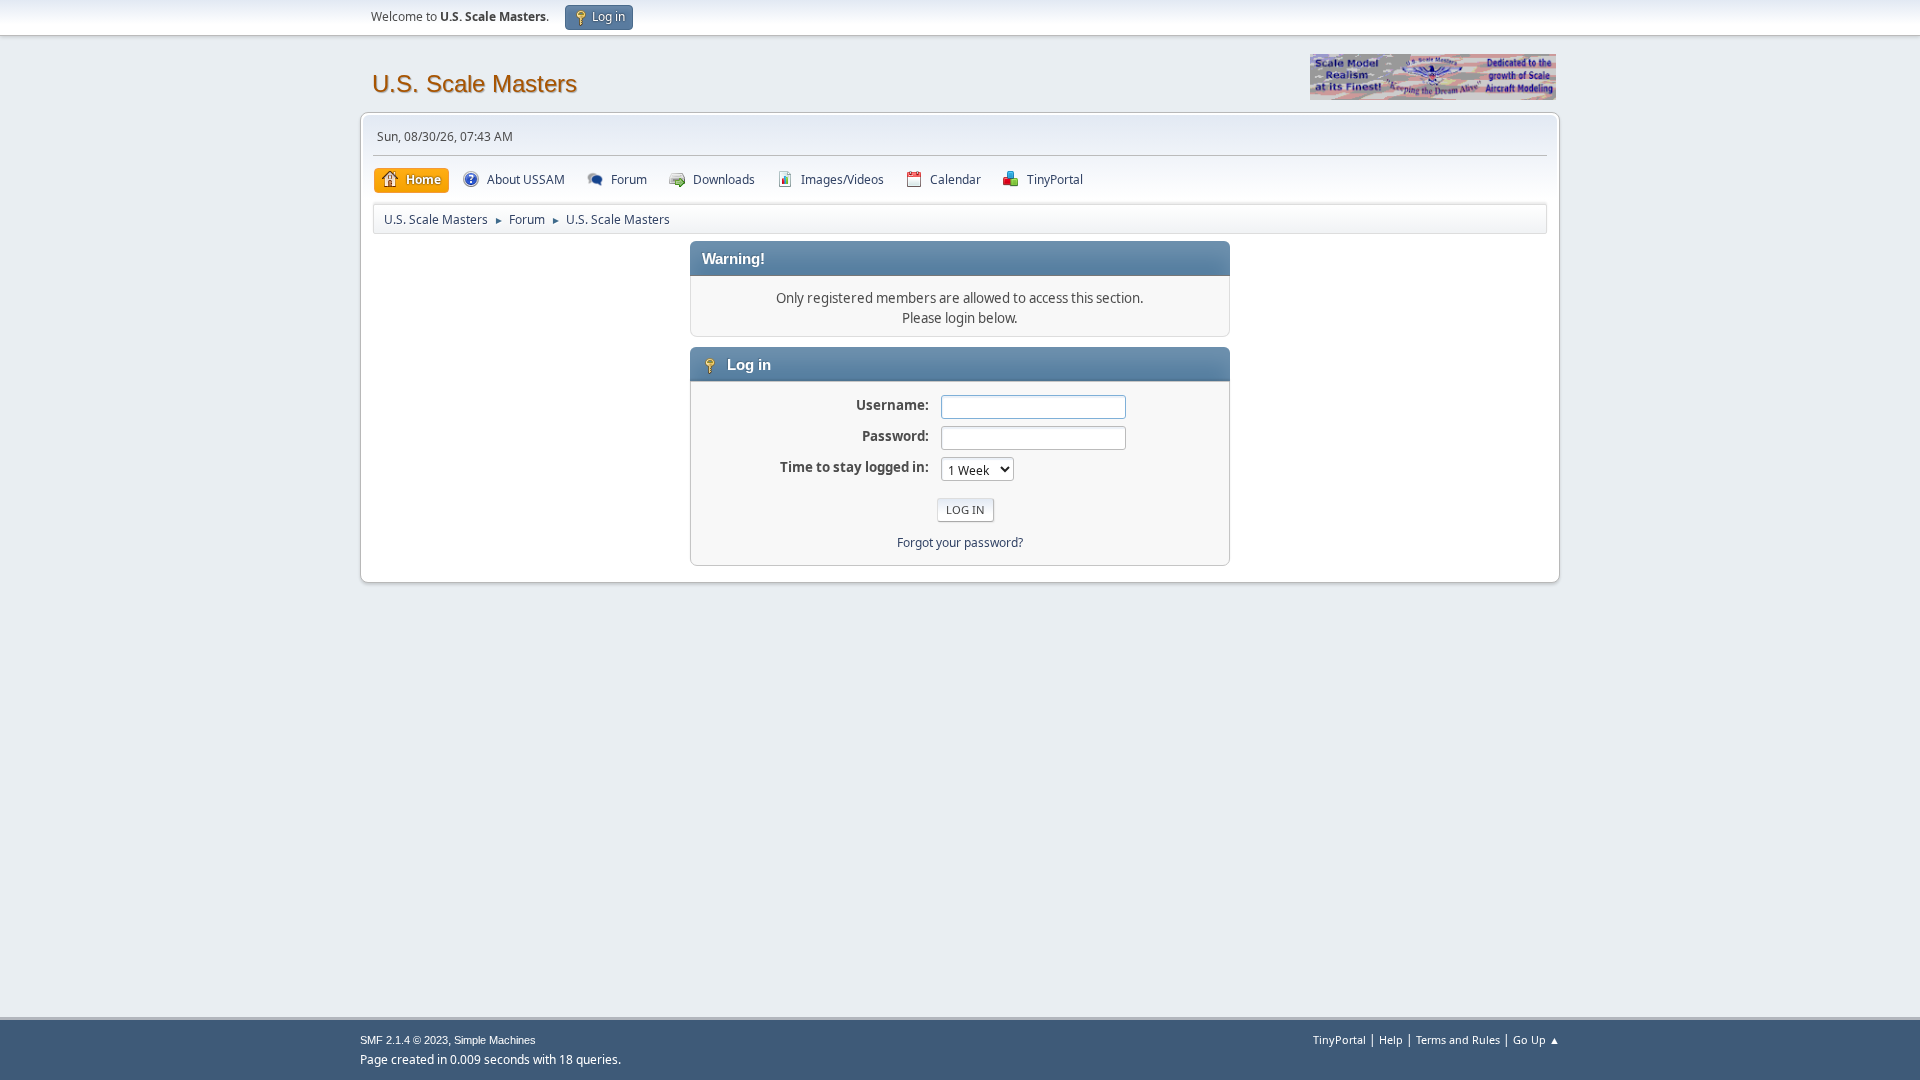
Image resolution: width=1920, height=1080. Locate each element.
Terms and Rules (1458, 1039)
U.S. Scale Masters (474, 83)
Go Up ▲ (1536, 1039)
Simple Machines (495, 1040)
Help (1391, 1039)
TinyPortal (1339, 1039)
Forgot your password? (960, 542)
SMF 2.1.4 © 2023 (404, 1040)
